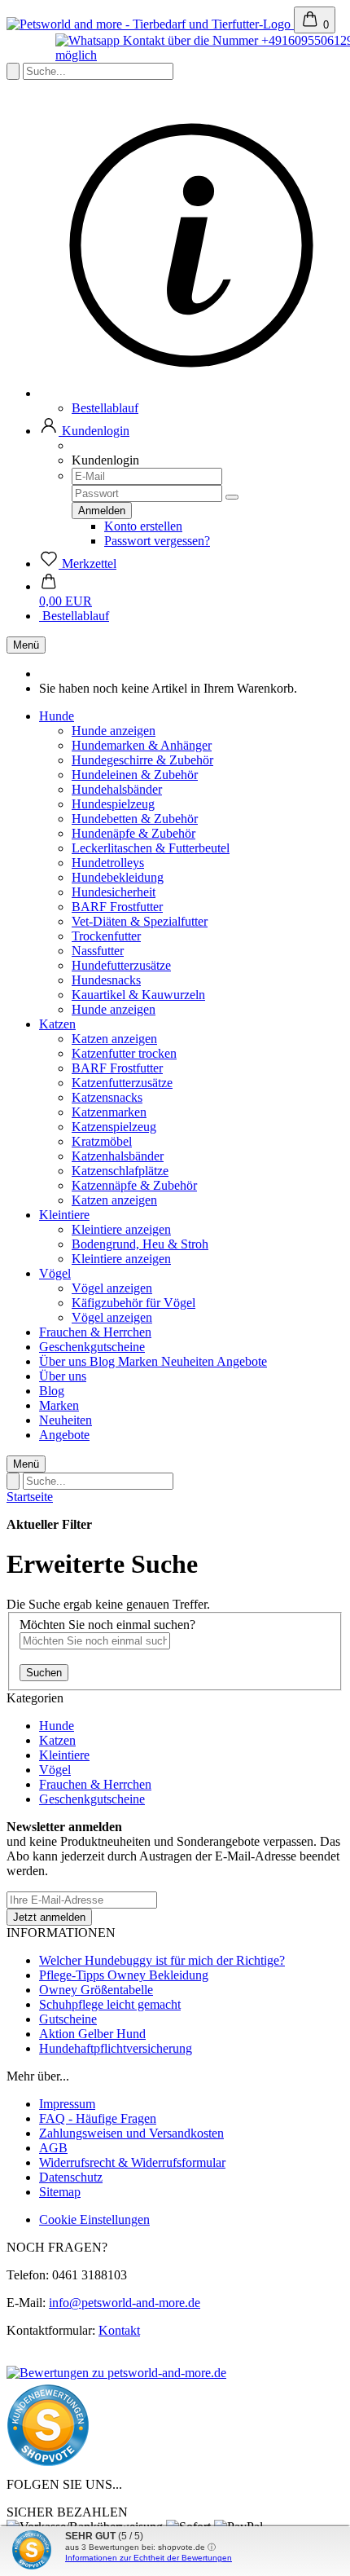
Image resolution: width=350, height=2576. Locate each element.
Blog (104, 1361)
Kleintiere (64, 1215)
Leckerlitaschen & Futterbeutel (151, 848)
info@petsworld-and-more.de (125, 2303)
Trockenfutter (106, 936)
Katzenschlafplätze (120, 1171)
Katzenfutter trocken (124, 1053)
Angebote (242, 1361)
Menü (26, 645)
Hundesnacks (106, 980)
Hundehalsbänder (117, 789)
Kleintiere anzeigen (121, 1229)
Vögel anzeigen (112, 1288)
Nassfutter (98, 951)
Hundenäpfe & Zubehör (133, 833)
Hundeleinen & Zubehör (135, 775)
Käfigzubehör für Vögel (133, 1303)
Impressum (67, 2104)
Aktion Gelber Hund (92, 2034)
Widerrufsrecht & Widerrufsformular (132, 2162)
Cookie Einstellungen (94, 2219)
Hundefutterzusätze (121, 965)
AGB (53, 2148)
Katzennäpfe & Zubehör (134, 1185)
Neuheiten (189, 1361)
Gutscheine (68, 2019)
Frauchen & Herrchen (95, 1332)
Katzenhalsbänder (118, 1156)
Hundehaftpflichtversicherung (116, 2048)
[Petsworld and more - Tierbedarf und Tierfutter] (150, 24)
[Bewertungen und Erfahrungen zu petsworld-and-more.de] (116, 2373)
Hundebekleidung (118, 877)
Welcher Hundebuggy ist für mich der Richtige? (162, 1960)
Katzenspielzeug (114, 1127)
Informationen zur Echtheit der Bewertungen (149, 2558)
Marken (140, 1361)
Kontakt (119, 2330)
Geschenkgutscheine (92, 1347)
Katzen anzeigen (114, 1039)
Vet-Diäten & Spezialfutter (140, 921)
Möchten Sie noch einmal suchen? (107, 1625)
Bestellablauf (105, 408)
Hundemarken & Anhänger (142, 745)
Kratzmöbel (102, 1141)
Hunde (57, 716)
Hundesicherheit (114, 892)
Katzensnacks (107, 1097)
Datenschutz (71, 2177)
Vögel (55, 1273)
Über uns (64, 1361)
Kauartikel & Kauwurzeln (138, 995)
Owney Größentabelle (96, 1990)
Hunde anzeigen (114, 731)
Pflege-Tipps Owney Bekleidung (124, 1975)
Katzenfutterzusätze (122, 1083)
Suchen (44, 1673)
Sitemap (60, 2192)
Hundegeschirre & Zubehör (142, 760)
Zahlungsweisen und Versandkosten (131, 2133)
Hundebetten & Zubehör (135, 819)
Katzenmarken (109, 1112)
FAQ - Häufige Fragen (98, 2118)
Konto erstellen (143, 526)
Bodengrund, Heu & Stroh (140, 1244)
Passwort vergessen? (157, 541)
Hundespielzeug (113, 804)
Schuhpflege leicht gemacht (110, 2004)
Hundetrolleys (108, 863)
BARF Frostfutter (117, 907)
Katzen (57, 1024)
